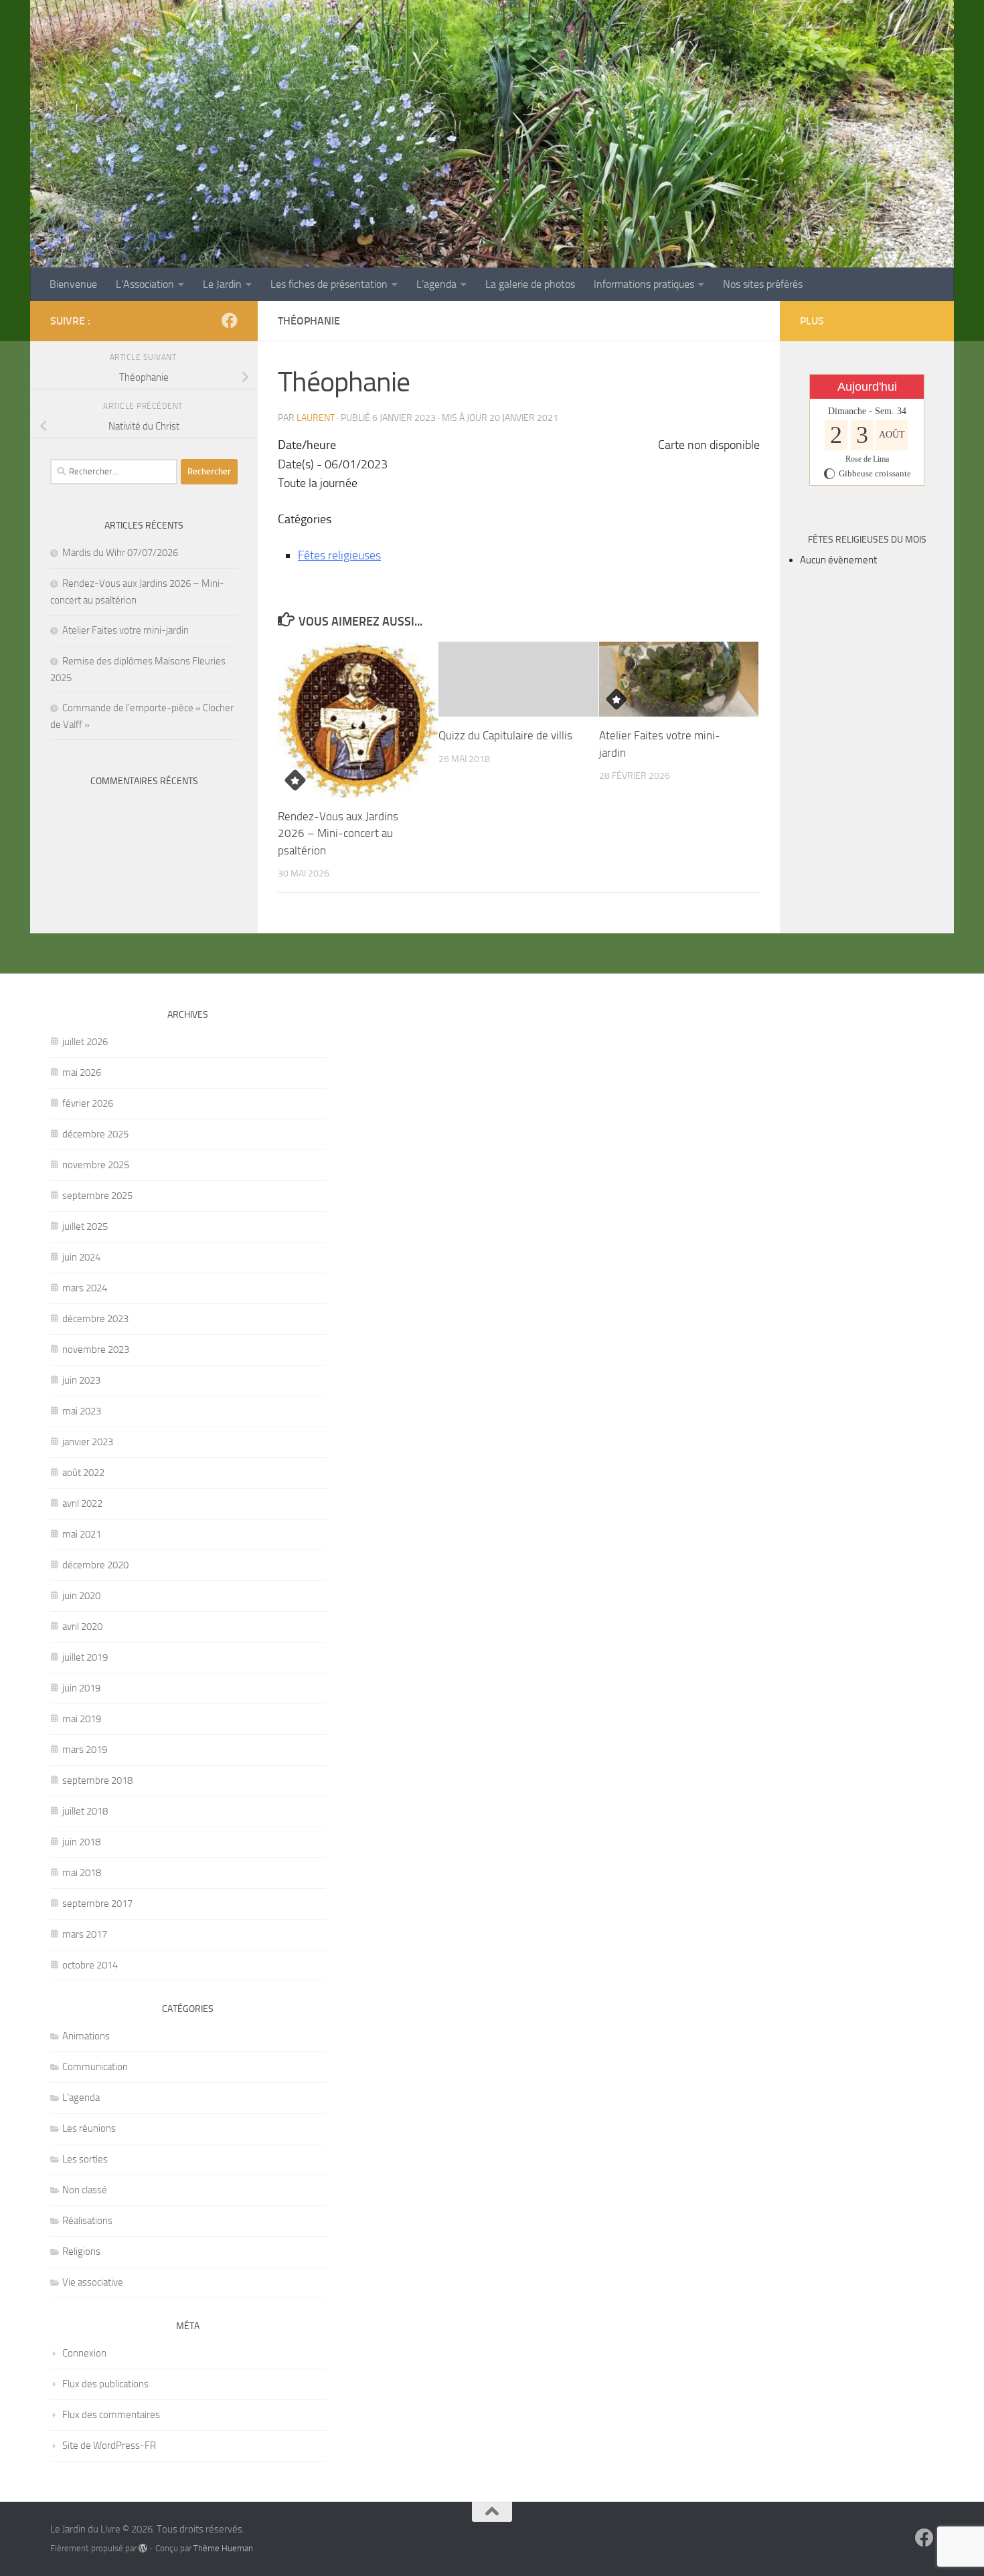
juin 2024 (81, 1257)
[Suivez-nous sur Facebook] (230, 320)
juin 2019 (81, 1688)
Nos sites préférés (763, 284)
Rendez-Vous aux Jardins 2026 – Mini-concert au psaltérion (338, 833)
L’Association (145, 284)
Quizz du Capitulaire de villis (505, 735)
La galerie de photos (530, 284)
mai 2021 (82, 1534)
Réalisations (87, 2221)
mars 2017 (85, 1934)
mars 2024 (85, 1288)
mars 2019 (85, 1750)
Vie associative (93, 2282)
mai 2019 (82, 1719)
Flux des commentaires (111, 2415)
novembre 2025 (96, 1165)
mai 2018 (82, 1873)
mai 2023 (82, 1411)
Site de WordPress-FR (109, 2446)
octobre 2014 (90, 1965)
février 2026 (88, 1103)
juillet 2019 (85, 1657)
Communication (95, 2067)
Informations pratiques (644, 284)
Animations (86, 2036)
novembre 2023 (96, 1350)
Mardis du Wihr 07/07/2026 (120, 553)
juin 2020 (81, 1596)
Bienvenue (73, 284)
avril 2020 (82, 1627)
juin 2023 (81, 1380)
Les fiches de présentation (329, 284)
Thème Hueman (223, 2548)
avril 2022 (82, 1503)
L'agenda (81, 2098)
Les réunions (89, 2128)
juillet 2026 (85, 1042)
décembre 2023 (95, 1319)
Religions (81, 2251)
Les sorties (85, 2159)
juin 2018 (81, 1842)
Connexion (84, 2353)
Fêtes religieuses (339, 555)
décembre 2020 (95, 1565)
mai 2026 (82, 1073)
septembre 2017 (97, 1904)
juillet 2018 (85, 1811)
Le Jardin (222, 284)
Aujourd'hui (867, 387)
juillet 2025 (85, 1226)
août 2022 (83, 1473)
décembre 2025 (95, 1134)
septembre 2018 (97, 1780)
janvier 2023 (88, 1442)
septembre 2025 (97, 1196)
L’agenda (436, 284)
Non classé (85, 2190)
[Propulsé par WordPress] (143, 2548)
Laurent (316, 418)
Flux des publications (105, 2384)
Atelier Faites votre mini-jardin (126, 630)
